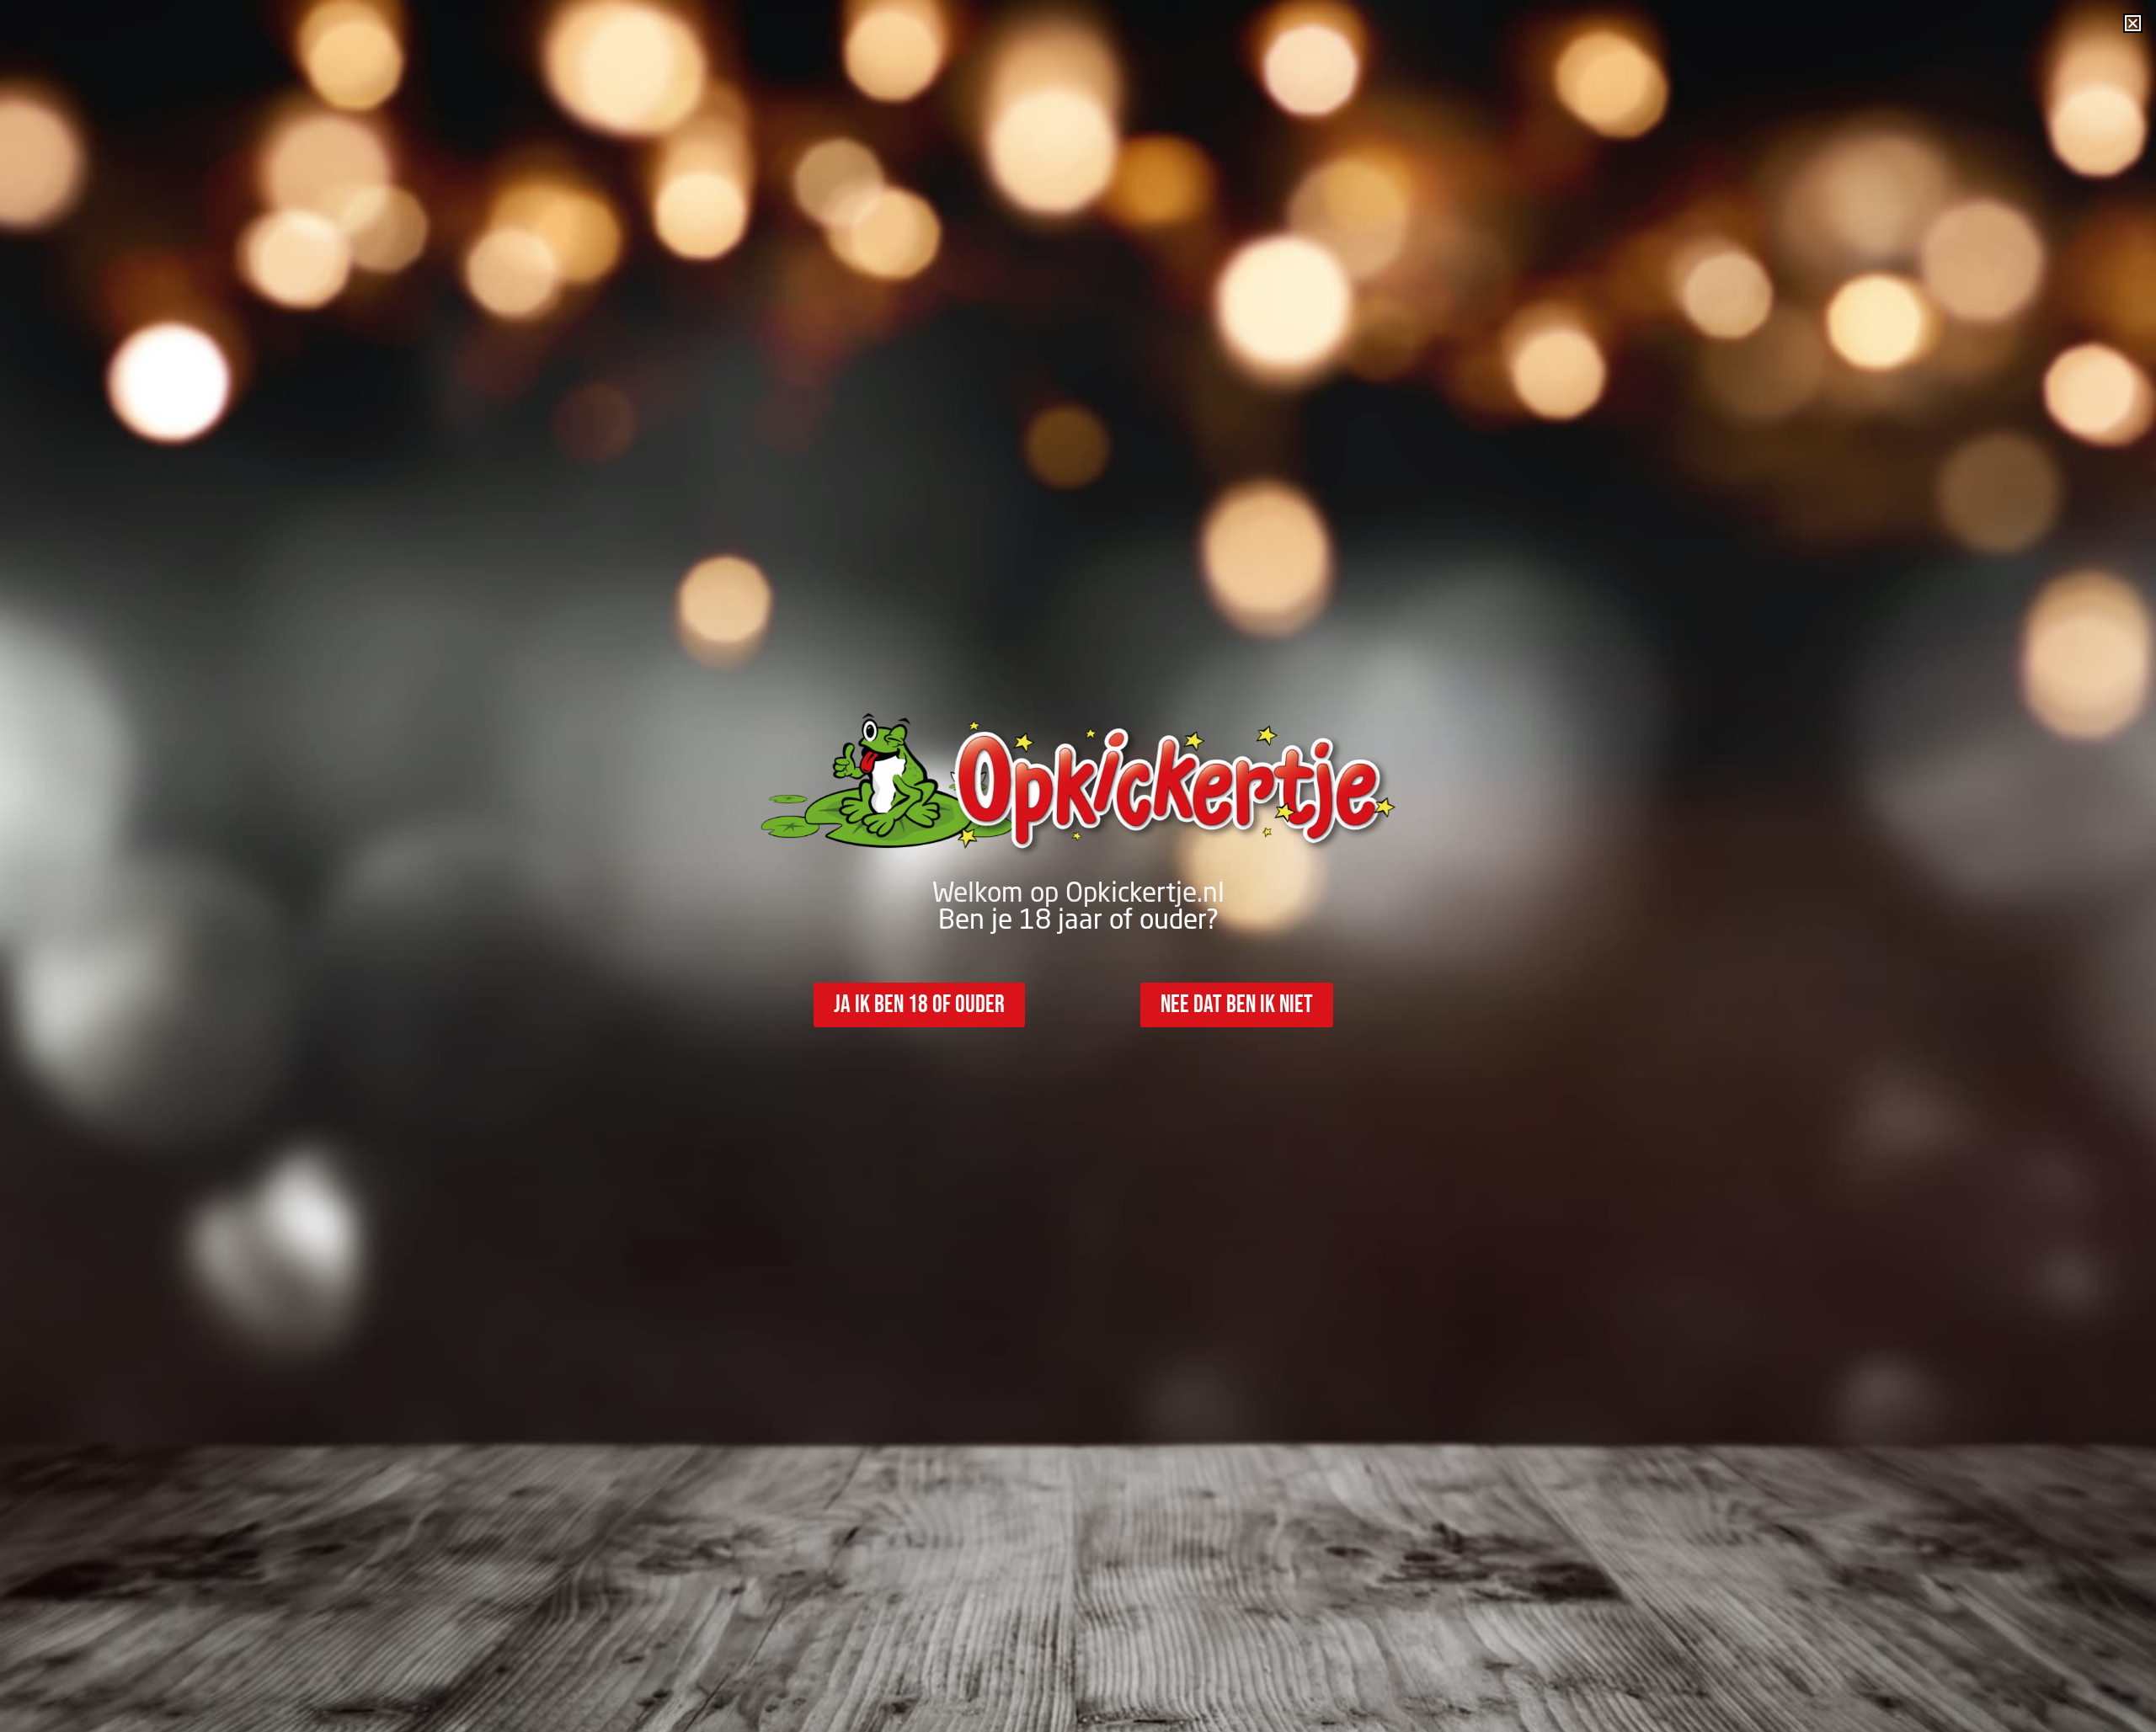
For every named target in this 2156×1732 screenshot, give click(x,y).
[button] (2133, 23)
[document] (1078, 866)
